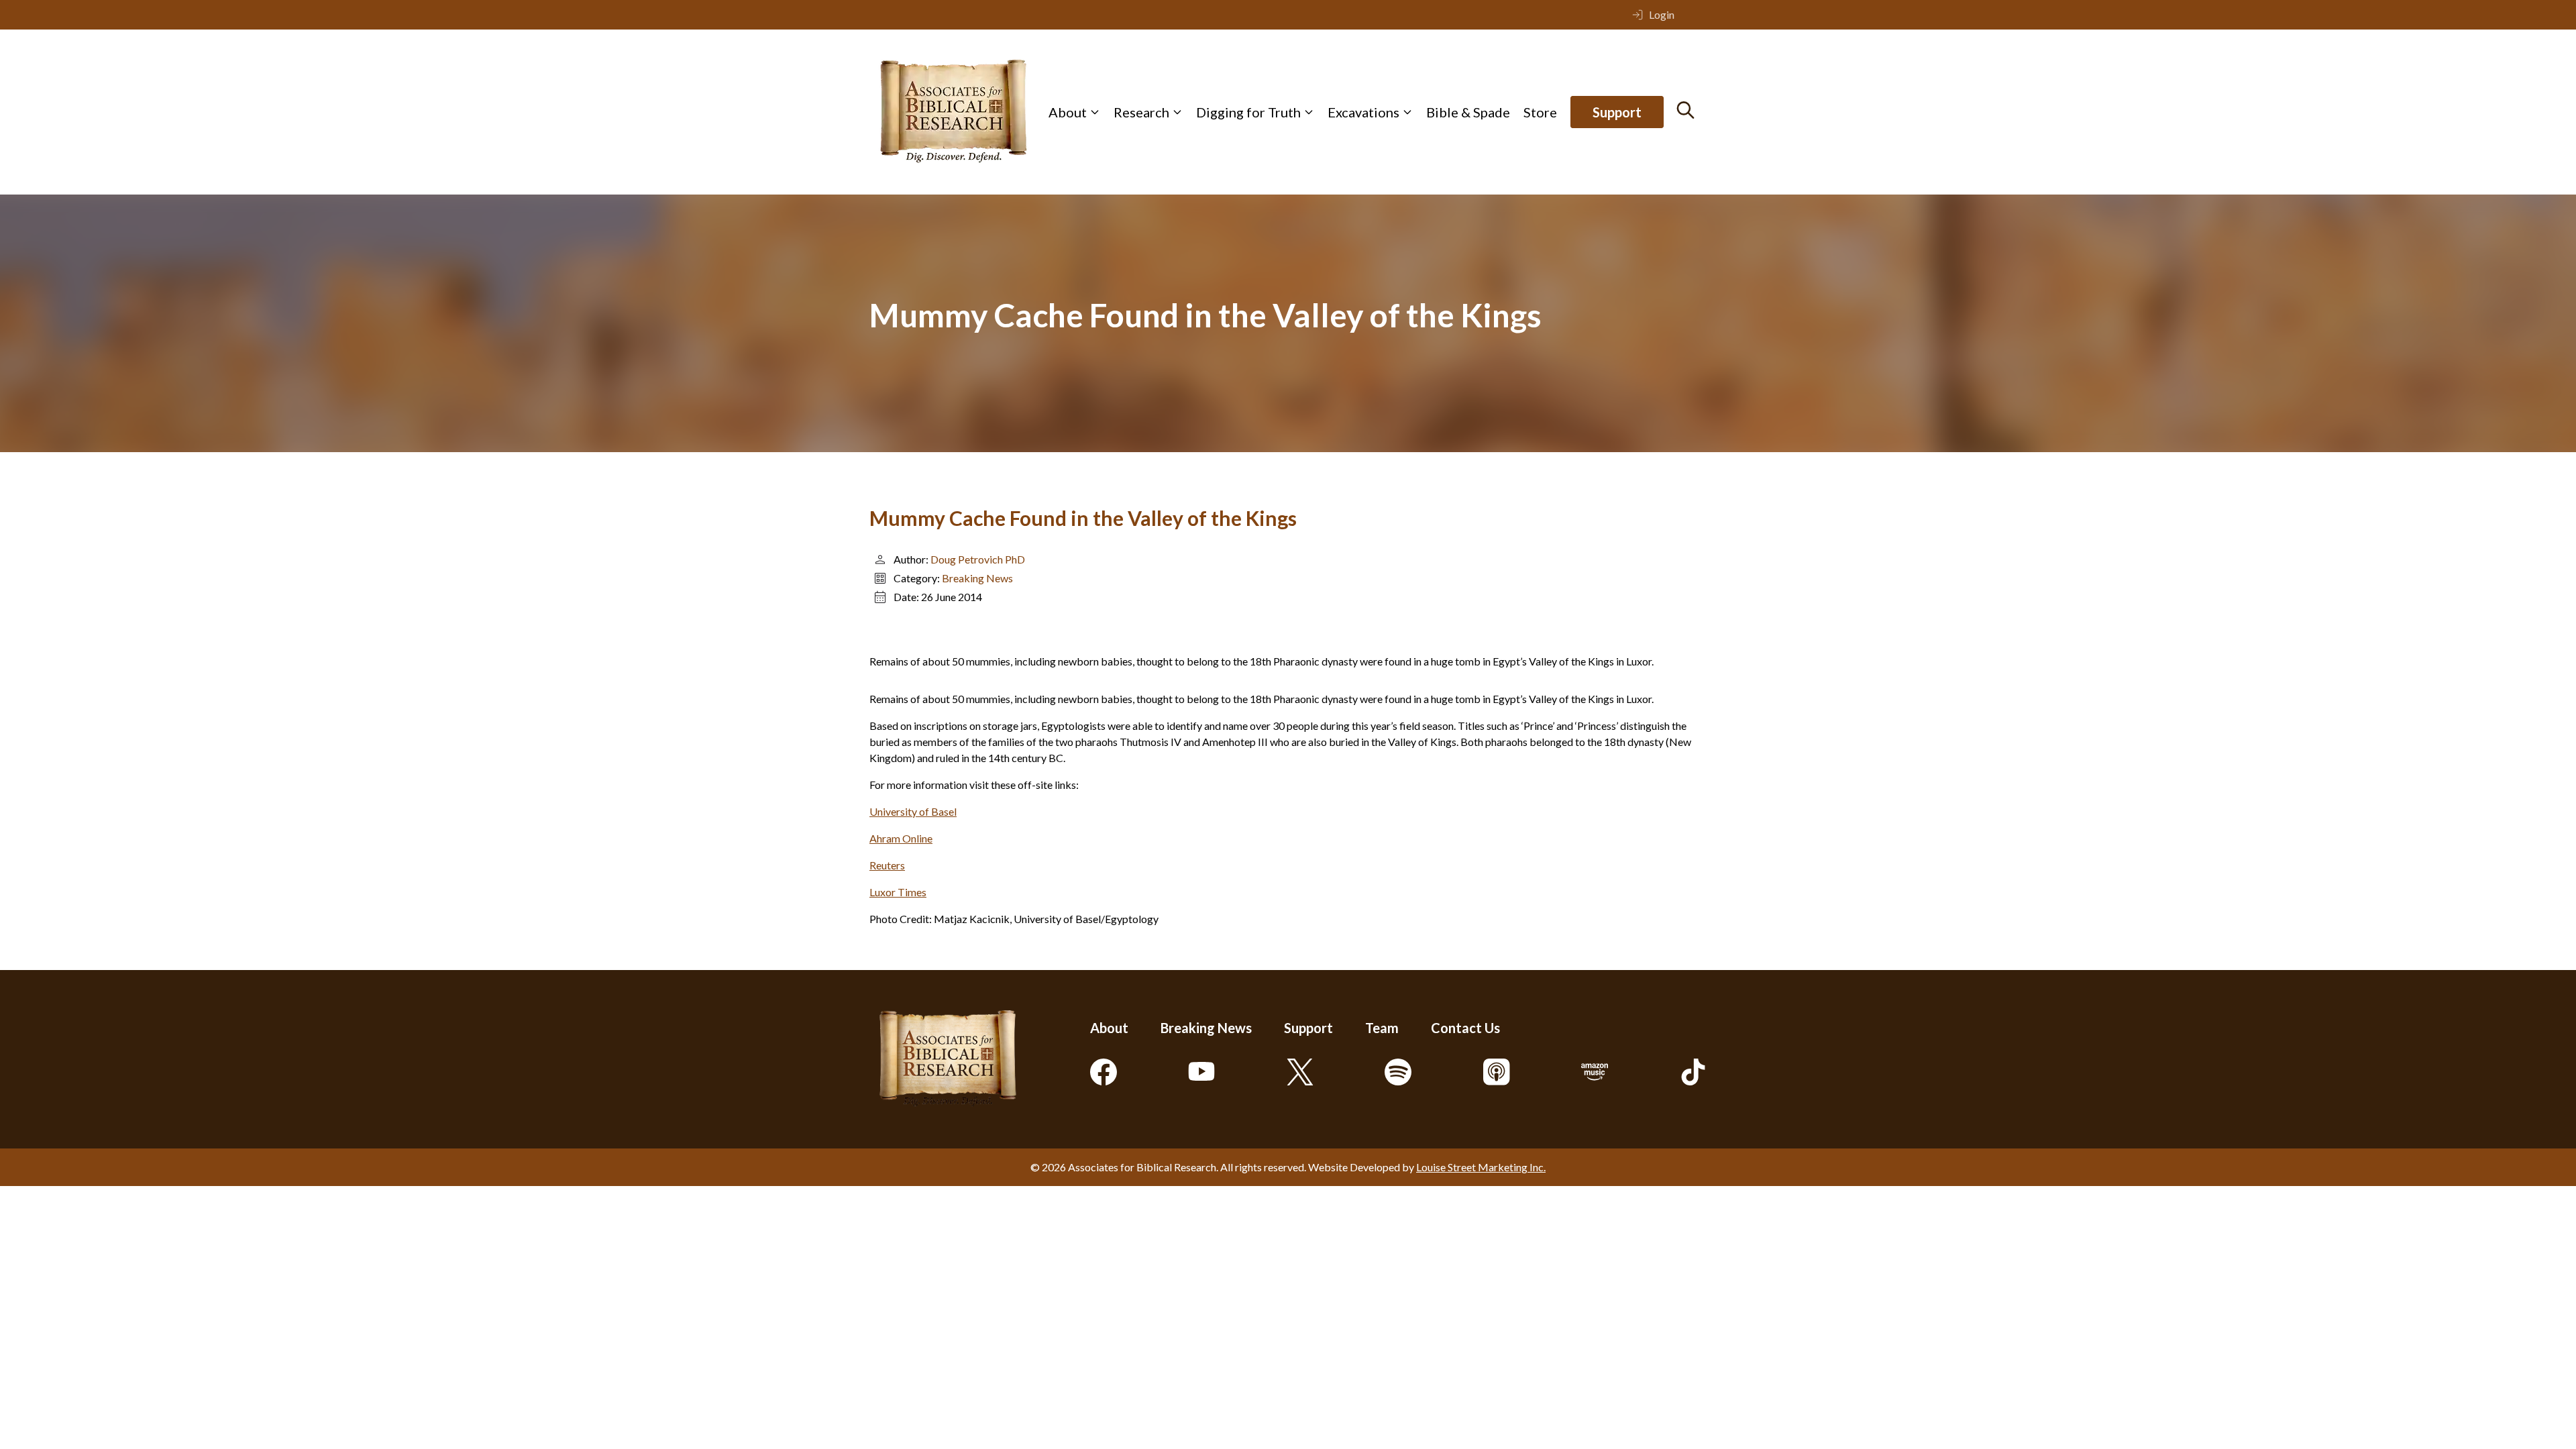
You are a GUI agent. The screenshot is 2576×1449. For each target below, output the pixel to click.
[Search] (1685, 110)
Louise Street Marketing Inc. (1481, 1167)
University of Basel (913, 811)
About (1068, 112)
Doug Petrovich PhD (978, 559)
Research (1141, 112)
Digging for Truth (1248, 112)
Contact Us (1465, 1028)
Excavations (1363, 112)
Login (1662, 14)
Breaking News (977, 578)
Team (1382, 1028)
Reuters (887, 865)
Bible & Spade (1468, 112)
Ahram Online (901, 838)
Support (1617, 112)
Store (1540, 112)
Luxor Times (898, 892)
